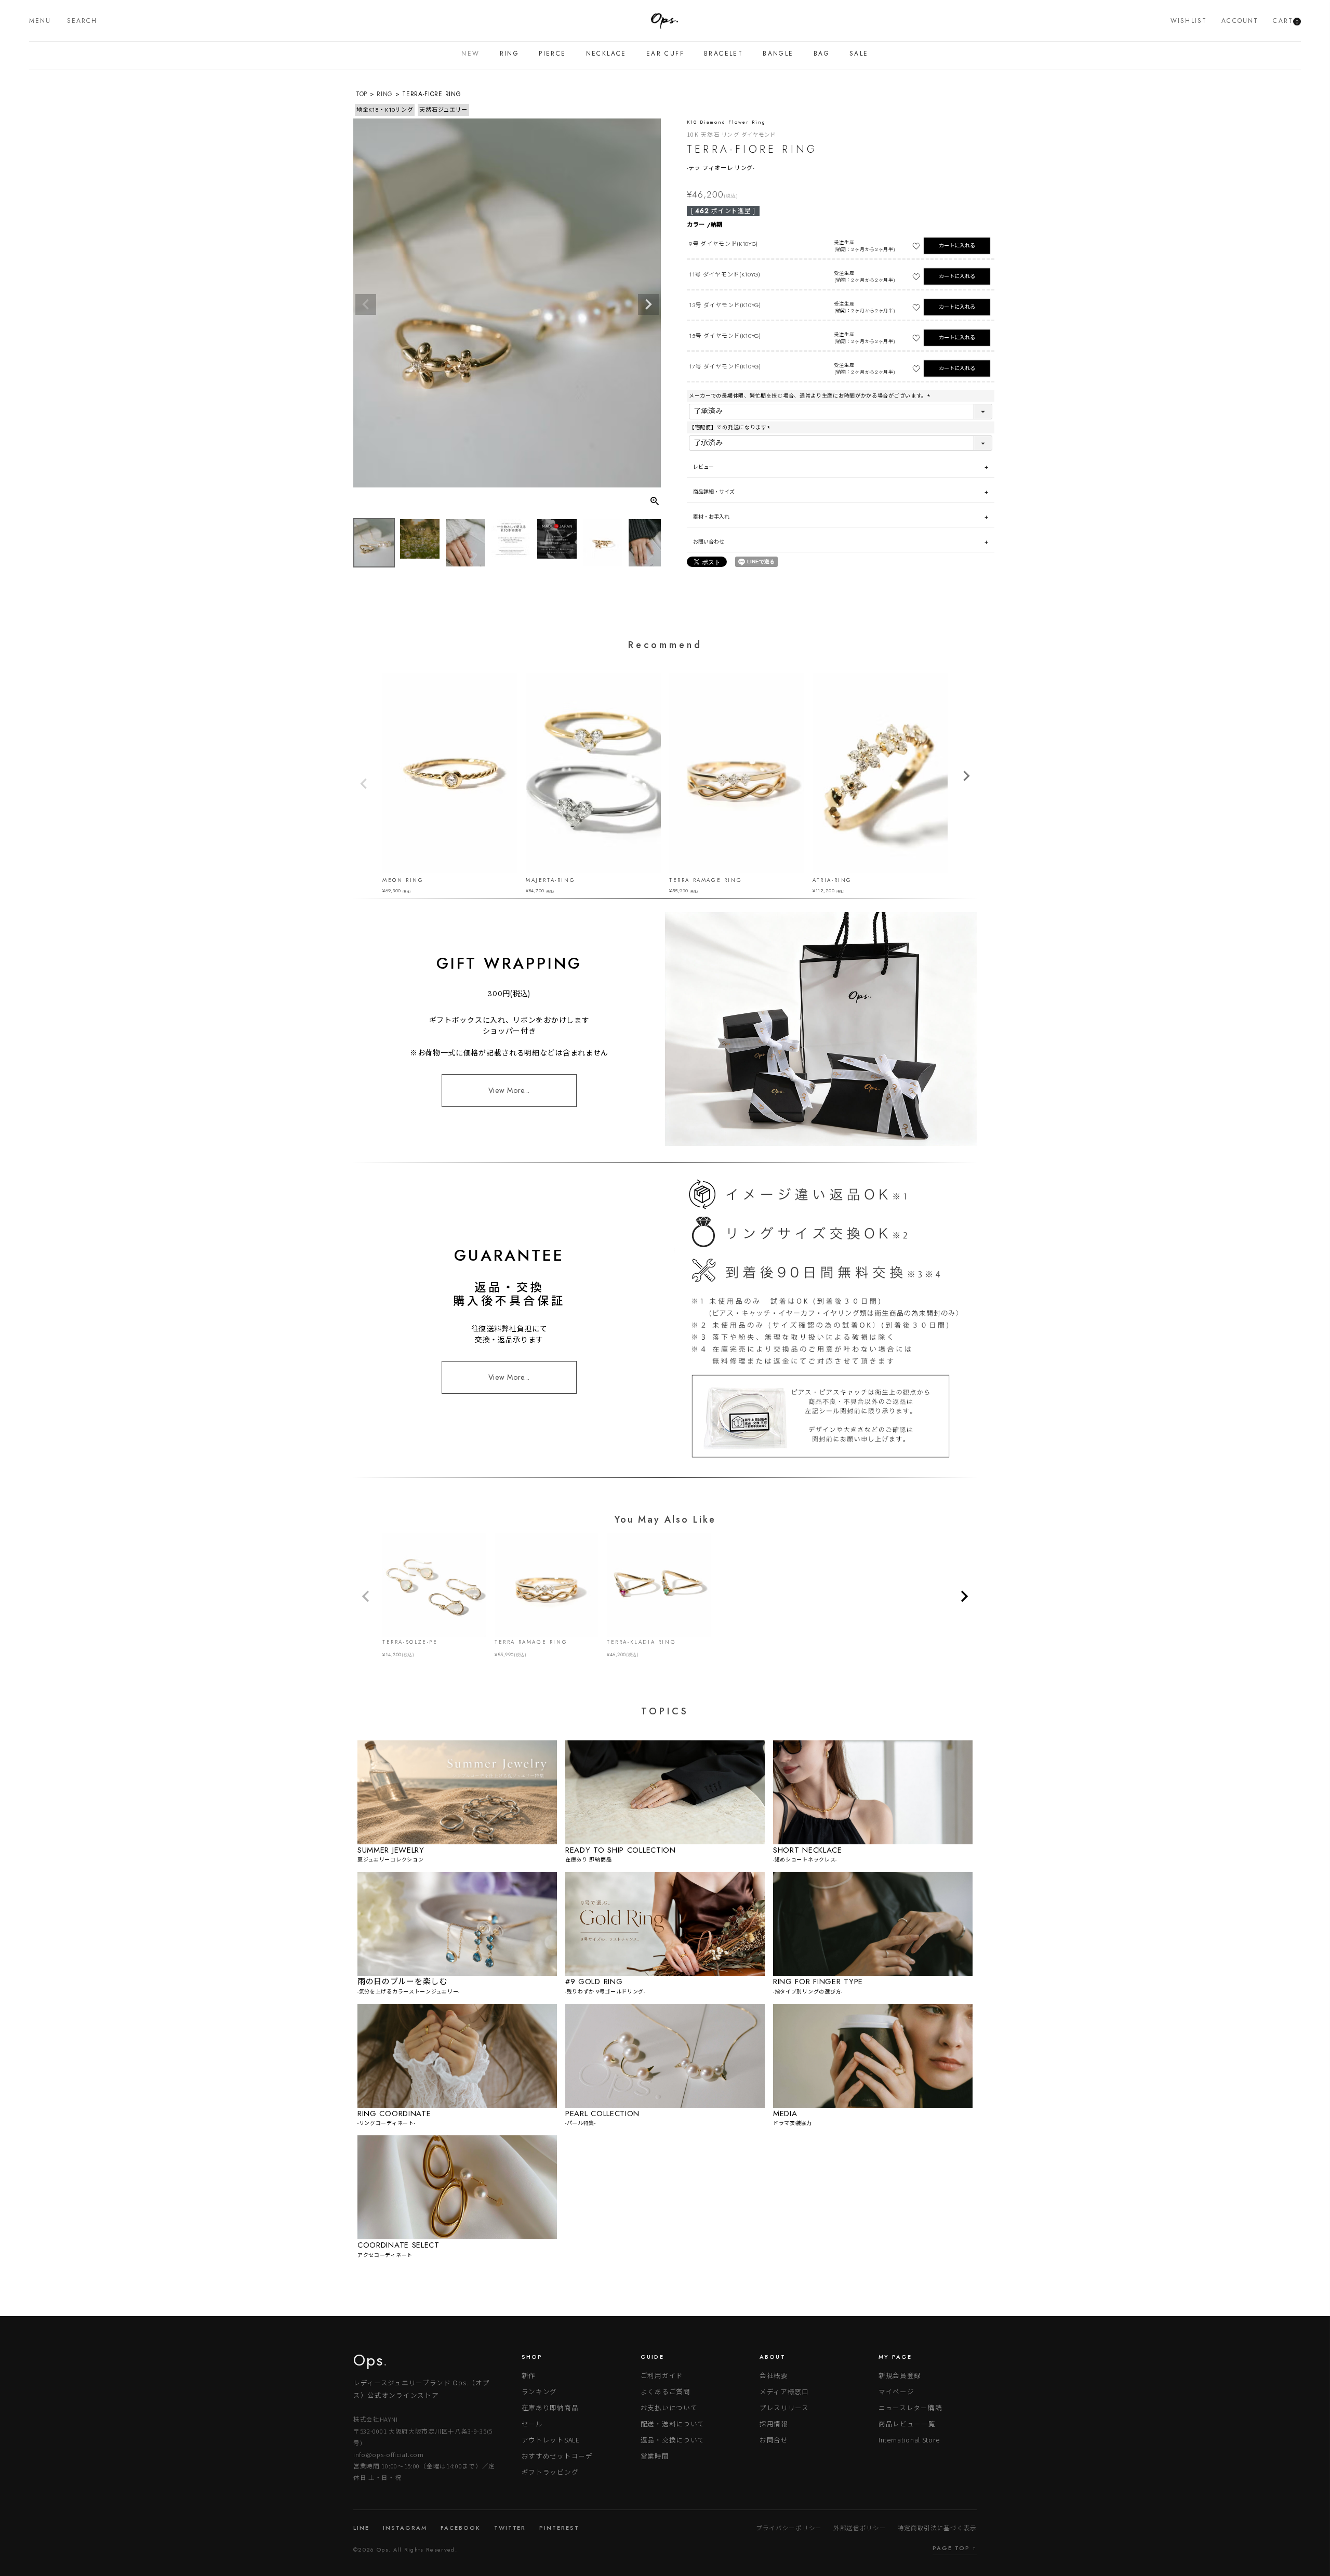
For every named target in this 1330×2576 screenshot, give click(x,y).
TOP (362, 94)
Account (1240, 21)
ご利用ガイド (662, 2375)
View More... (509, 1090)
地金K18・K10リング (385, 110)
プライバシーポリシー (789, 2528)
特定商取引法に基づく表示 (937, 2528)
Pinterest (559, 2528)
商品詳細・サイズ (714, 492)
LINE (361, 2528)
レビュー (704, 467)
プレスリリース (784, 2407)
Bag (822, 54)
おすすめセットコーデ (557, 2456)
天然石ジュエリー (443, 110)
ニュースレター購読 (910, 2407)
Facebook (461, 2528)
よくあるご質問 (666, 2391)
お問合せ (774, 2440)
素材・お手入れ (711, 517)
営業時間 (655, 2456)
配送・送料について (673, 2423)
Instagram (405, 2528)
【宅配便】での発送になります (730, 427)
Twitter (510, 2528)
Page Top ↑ (955, 2548)
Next (648, 305)
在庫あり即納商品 (550, 2407)
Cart (1286, 21)
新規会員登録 (900, 2375)
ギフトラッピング (550, 2472)
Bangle (778, 54)
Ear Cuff (665, 54)
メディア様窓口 (784, 2391)
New (470, 54)
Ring (510, 54)
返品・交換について (673, 2440)
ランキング (540, 2391)
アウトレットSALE (551, 2440)
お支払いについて (669, 2407)
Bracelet (723, 54)
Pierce (552, 54)
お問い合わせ (709, 542)
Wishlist (1189, 21)
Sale (859, 54)
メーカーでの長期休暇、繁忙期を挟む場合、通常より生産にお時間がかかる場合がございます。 (810, 396)
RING (385, 94)
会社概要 (774, 2375)
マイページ (896, 2391)
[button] (366, 1596)
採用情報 (774, 2423)
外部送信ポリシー (860, 2528)
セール (532, 2423)
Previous (366, 305)
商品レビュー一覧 (907, 2423)
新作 (529, 2375)
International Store (909, 2440)
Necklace (606, 54)
